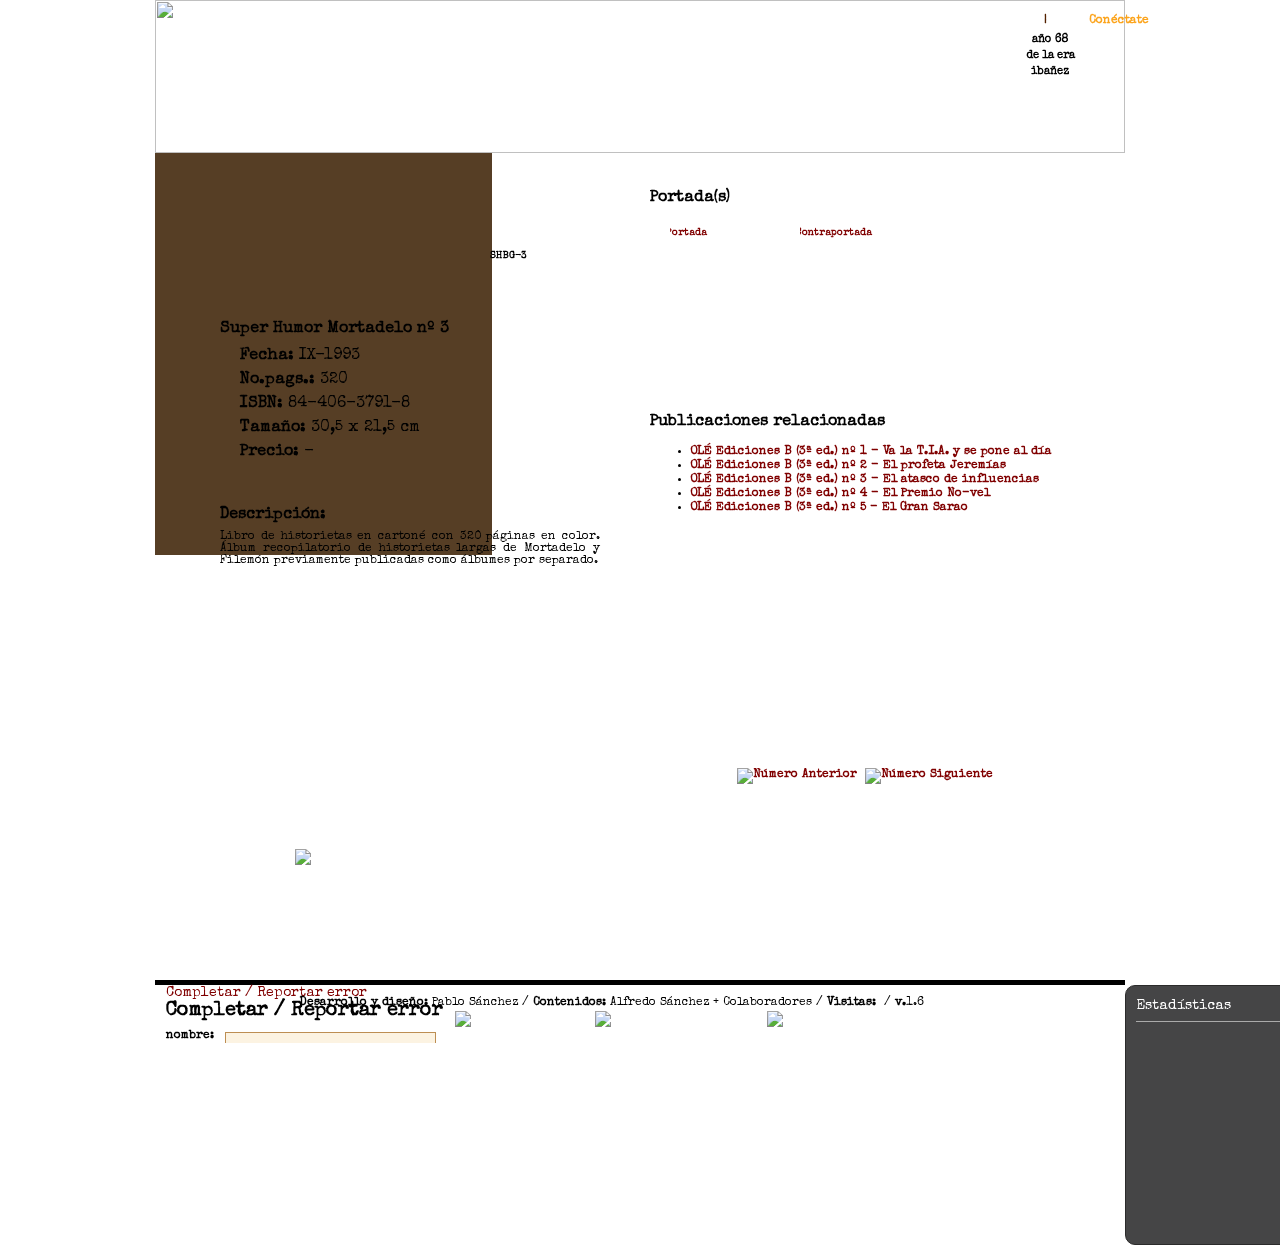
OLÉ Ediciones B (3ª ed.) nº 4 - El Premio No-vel (840, 494)
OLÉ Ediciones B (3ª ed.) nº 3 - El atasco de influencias (864, 480)
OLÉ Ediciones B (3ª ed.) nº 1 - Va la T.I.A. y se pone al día (871, 452)
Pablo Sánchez (475, 1003)
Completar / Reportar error (266, 993)
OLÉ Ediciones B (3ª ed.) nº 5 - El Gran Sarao (829, 508)
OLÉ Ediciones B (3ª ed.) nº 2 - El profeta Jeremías (848, 466)
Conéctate (1119, 21)
